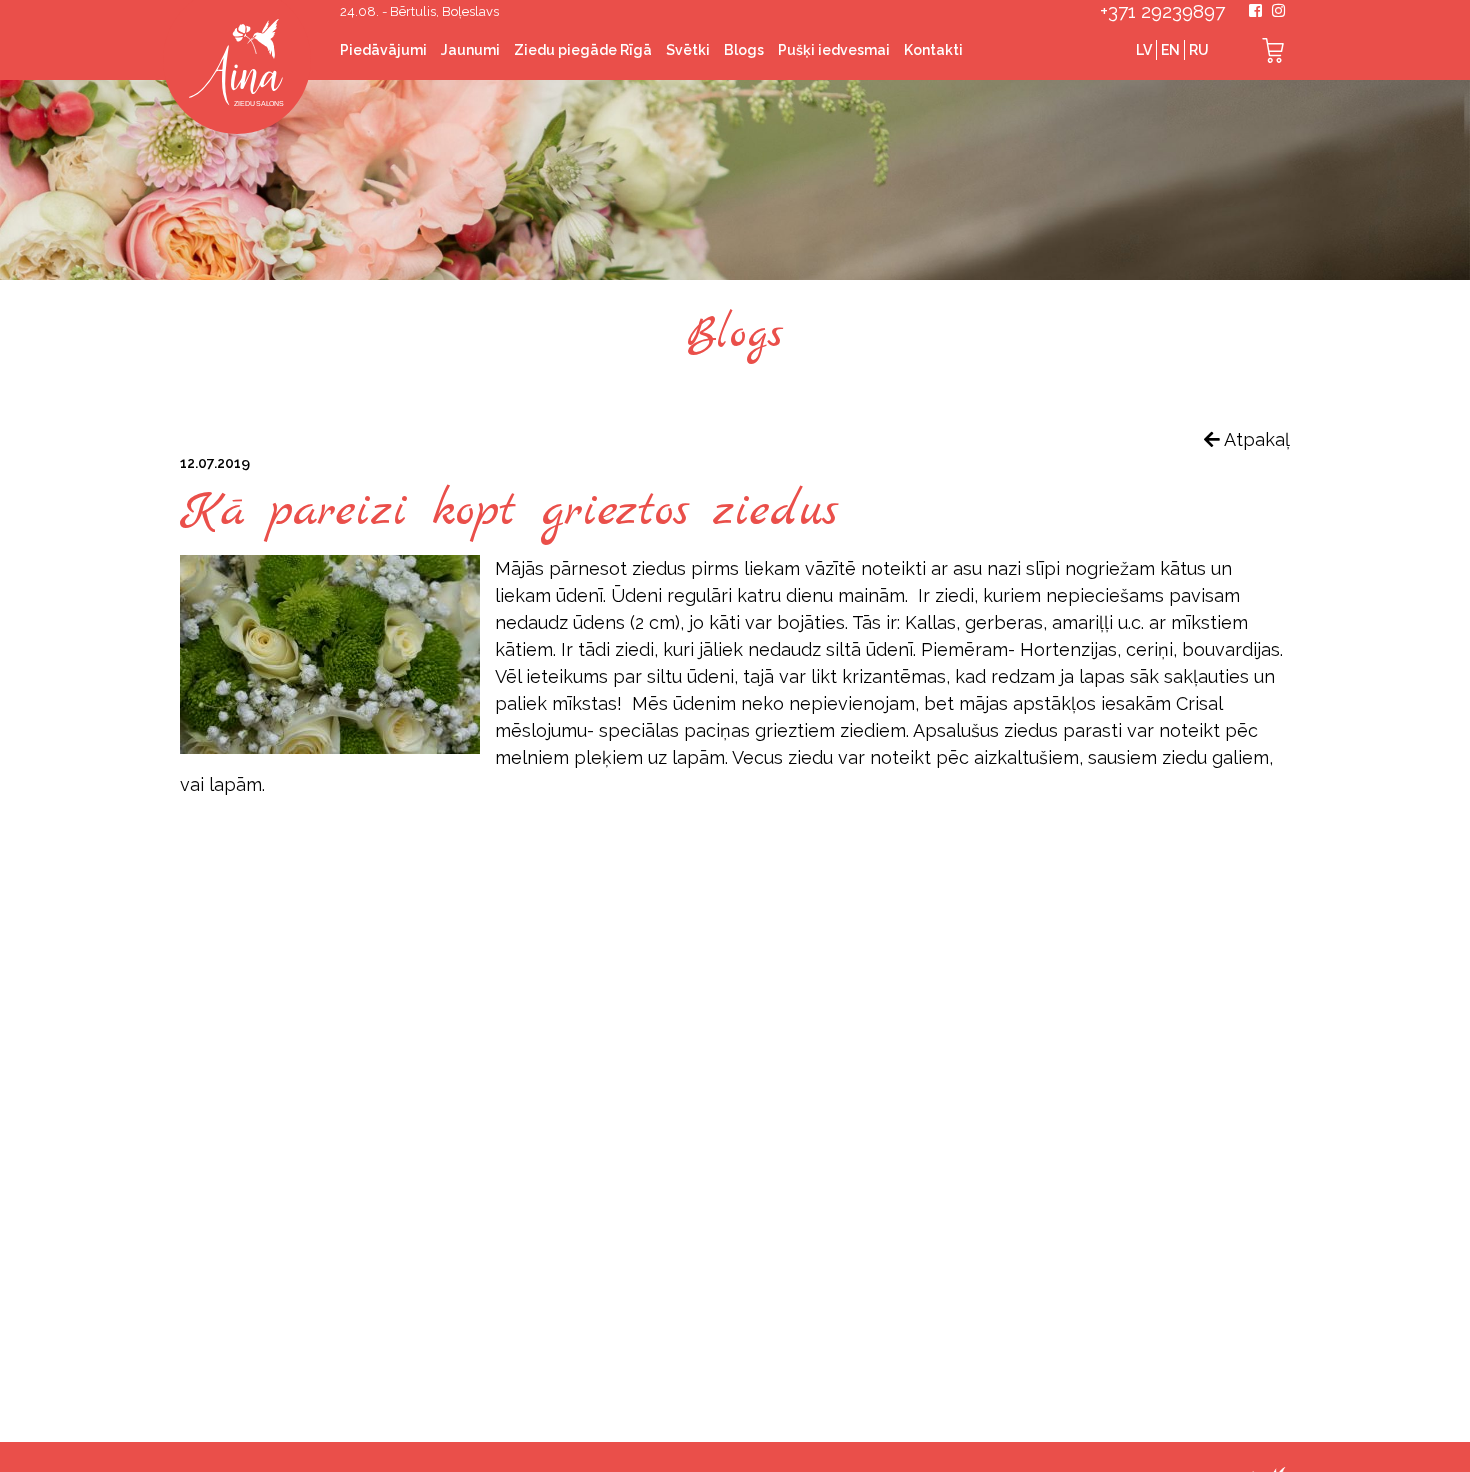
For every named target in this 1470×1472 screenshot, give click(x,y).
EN (1170, 50)
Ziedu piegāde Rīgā (583, 50)
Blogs (744, 50)
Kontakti (933, 50)
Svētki (688, 50)
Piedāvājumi (383, 50)
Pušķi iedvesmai (834, 50)
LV (1144, 50)
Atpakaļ (1255, 439)
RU (1199, 50)
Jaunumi (470, 50)
